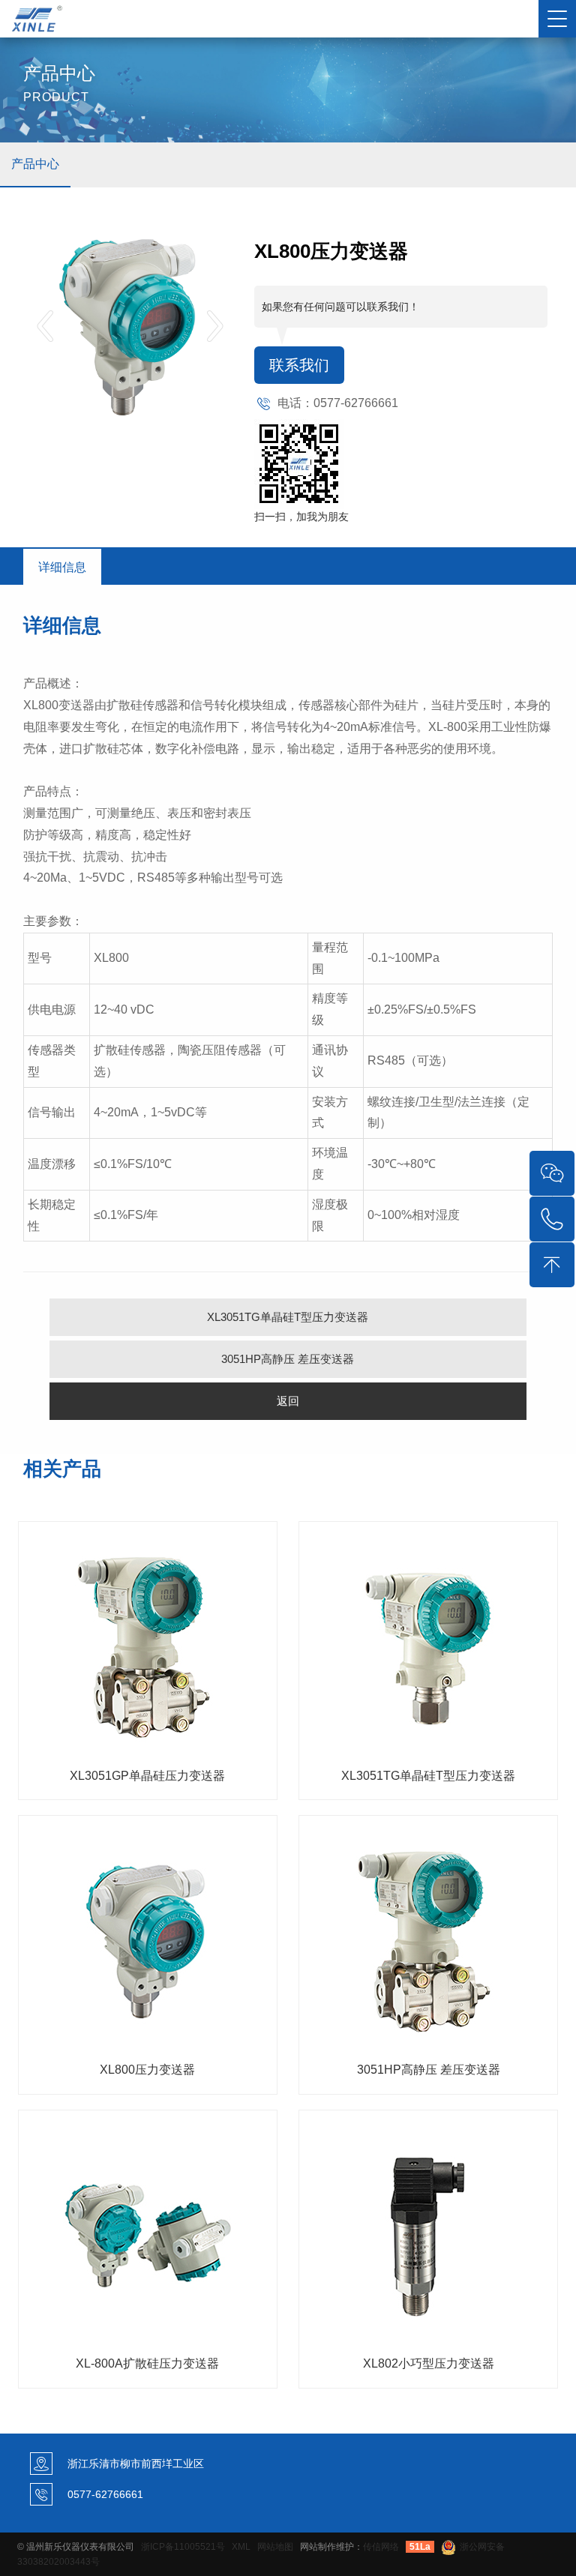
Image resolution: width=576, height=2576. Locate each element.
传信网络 (381, 2547)
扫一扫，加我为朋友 (301, 517)
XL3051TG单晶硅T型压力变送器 (288, 1317)
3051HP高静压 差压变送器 (288, 1359)
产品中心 (35, 164)
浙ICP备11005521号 (183, 2547)
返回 (288, 1401)
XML (241, 2547)
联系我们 (299, 365)
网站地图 (275, 2547)
